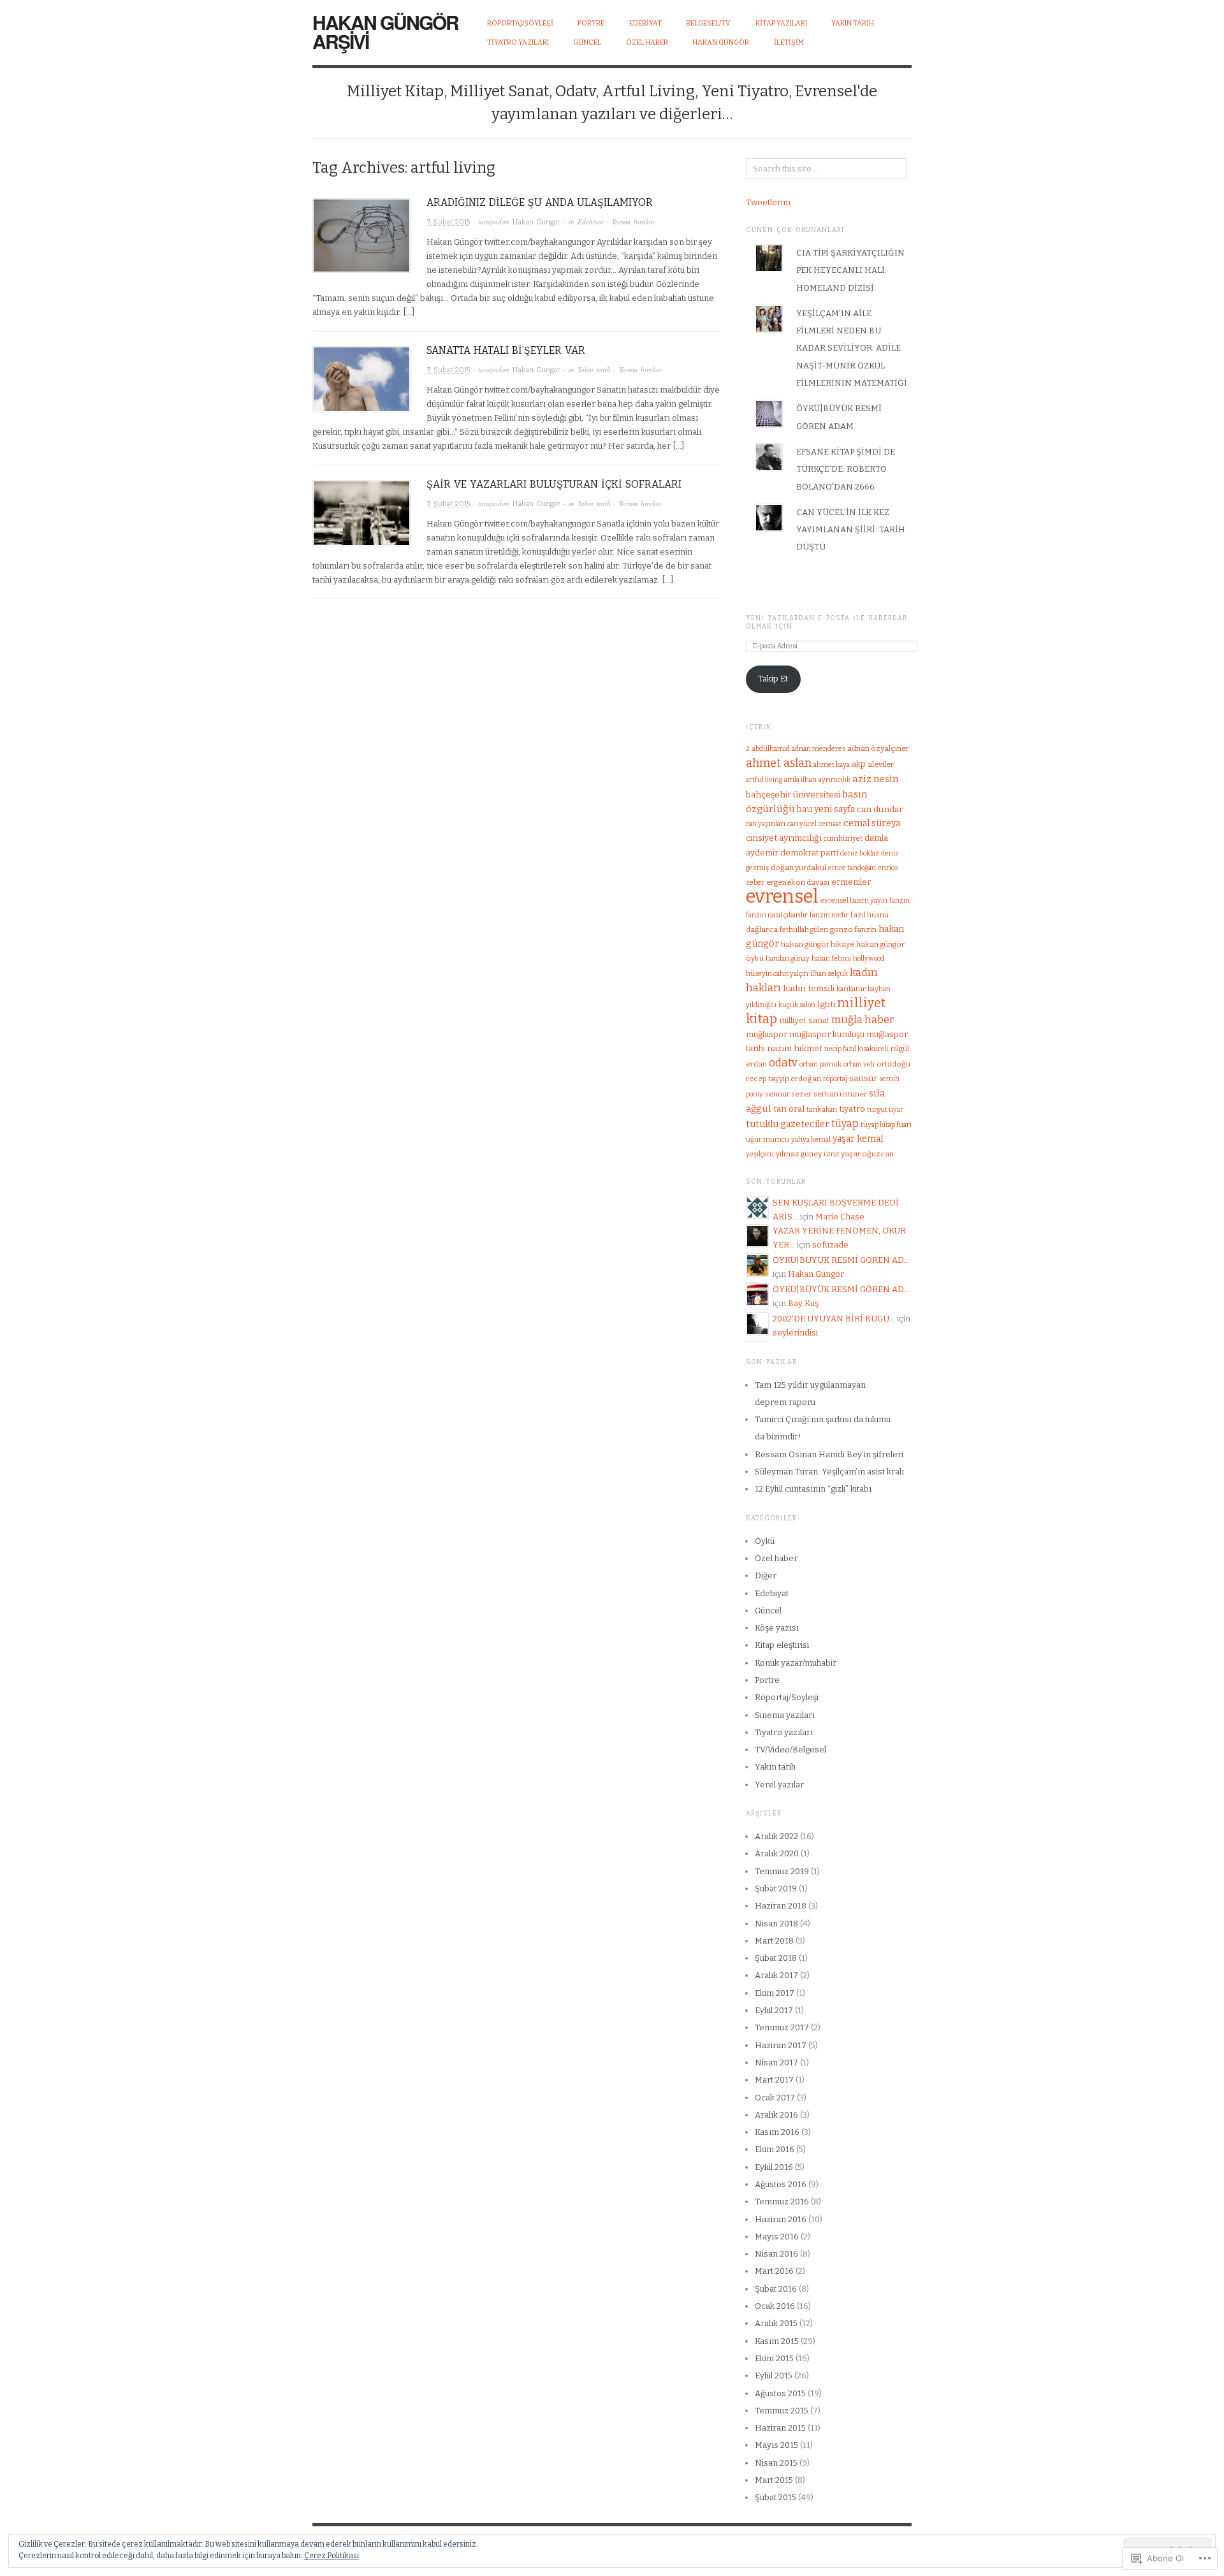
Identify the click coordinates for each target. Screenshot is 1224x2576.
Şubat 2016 (776, 2289)
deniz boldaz (860, 853)
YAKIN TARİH (853, 23)
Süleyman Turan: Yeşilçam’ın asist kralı (829, 1472)
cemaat (830, 824)
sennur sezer (788, 1094)
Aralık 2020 (777, 1853)
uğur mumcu (768, 1139)
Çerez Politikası (331, 2556)
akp (859, 764)
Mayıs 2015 (776, 2445)
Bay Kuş (803, 1303)
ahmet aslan (779, 763)
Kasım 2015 (777, 2341)
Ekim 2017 (775, 1993)
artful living (764, 780)
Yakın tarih (594, 369)
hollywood (869, 958)
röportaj (835, 1079)
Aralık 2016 (776, 2115)
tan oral (789, 1109)
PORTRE (591, 23)
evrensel (782, 897)
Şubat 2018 (776, 1958)
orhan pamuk (820, 1064)
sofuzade (830, 1245)
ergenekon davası (798, 882)
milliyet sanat (804, 1020)
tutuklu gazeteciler (788, 1124)
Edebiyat (591, 222)
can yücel (802, 824)
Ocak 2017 (775, 2098)
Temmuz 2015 (782, 2411)
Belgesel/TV (708, 23)
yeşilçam (760, 1154)
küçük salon (797, 1005)
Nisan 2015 (776, 2463)
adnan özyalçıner (878, 748)
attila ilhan (800, 780)
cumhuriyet (843, 839)
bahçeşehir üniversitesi (793, 795)
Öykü (765, 1541)
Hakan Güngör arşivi (385, 32)
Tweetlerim (768, 202)
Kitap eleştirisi (782, 1645)
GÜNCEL (587, 42)
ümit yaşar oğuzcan (859, 1154)
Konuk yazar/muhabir (796, 1663)
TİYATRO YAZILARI (518, 42)
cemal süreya (872, 823)
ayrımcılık (834, 780)
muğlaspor (767, 1034)
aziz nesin (875, 779)
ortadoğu (893, 1064)
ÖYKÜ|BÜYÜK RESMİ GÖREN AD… (841, 1260)
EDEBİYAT (645, 23)
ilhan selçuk (829, 974)
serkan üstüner (840, 1094)
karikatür (851, 989)
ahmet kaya (832, 765)
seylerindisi (795, 1333)
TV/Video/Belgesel (790, 1750)
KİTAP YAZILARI (781, 23)
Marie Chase (840, 1217)
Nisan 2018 (776, 1924)
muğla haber (863, 1020)
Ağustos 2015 (780, 2393)
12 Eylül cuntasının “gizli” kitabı (813, 1489)
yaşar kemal (858, 1139)
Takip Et (773, 679)
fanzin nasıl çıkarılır (777, 915)
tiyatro (852, 1109)
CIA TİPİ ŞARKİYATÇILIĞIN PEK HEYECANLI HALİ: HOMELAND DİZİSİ (850, 270)
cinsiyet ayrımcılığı (784, 838)
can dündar (880, 809)
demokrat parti (809, 853)
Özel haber (776, 1558)
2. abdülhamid (768, 749)
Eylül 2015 (774, 2376)
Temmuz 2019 (782, 1871)
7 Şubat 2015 (448, 222)
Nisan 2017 (776, 2063)
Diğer (766, 1575)
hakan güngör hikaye (818, 944)
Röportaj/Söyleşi (520, 23)
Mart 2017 (774, 2080)
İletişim (789, 42)
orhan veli (859, 1064)
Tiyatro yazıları (784, 1732)
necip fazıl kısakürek (856, 1049)
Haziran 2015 (780, 2428)
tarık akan (822, 1110)
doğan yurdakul (798, 868)
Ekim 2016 (775, 2149)
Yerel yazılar (779, 1785)
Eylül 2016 (774, 2167)
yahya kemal (811, 1139)
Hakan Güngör (721, 42)
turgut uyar (885, 1110)
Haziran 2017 (781, 2045)
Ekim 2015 (774, 2358)
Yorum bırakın (633, 222)
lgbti (826, 1004)
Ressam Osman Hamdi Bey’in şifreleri (829, 1454)
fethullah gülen (804, 930)
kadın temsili (809, 988)
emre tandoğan (852, 868)
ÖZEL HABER (647, 42)
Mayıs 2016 (777, 2237)
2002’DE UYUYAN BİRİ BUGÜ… (834, 1319)
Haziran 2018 (781, 1906)
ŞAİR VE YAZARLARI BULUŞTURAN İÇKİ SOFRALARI (554, 484)
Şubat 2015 (776, 2497)
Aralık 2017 (776, 1975)
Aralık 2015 (776, 2323)
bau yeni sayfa (826, 809)
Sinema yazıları (785, 1715)
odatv (783, 1063)
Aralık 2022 (776, 1836)
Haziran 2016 (781, 2219)
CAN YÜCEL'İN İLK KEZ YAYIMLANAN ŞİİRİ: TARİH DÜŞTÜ (851, 530)
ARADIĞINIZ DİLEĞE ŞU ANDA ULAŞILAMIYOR (540, 202)
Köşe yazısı (777, 1628)
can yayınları (766, 824)
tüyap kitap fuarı (886, 1125)
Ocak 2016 (775, 2306)
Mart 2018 (774, 1941)
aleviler (881, 764)
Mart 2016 (774, 2271)
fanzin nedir (829, 915)
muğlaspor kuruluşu (827, 1034)
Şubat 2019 (776, 1888)
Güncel (768, 1611)
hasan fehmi (831, 958)
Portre (767, 1680)
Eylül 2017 (774, 2010)
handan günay (788, 958)
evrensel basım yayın (854, 900)
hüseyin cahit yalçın (777, 974)
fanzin (900, 900)
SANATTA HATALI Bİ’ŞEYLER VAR (506, 350)
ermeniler (851, 882)
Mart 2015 (774, 2480)
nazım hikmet (795, 1048)
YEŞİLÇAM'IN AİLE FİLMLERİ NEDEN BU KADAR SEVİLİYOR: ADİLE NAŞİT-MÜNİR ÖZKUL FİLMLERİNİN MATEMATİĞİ (852, 348)
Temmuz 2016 (782, 2201)
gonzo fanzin (853, 929)
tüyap (845, 1124)
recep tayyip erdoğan (783, 1079)
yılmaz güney (799, 1154)
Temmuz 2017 (782, 2027)
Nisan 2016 (776, 2254)
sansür (863, 1078)
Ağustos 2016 (781, 2184)
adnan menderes (819, 749)
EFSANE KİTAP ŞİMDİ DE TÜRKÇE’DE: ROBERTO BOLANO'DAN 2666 (846, 469)
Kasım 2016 (777, 2132)
